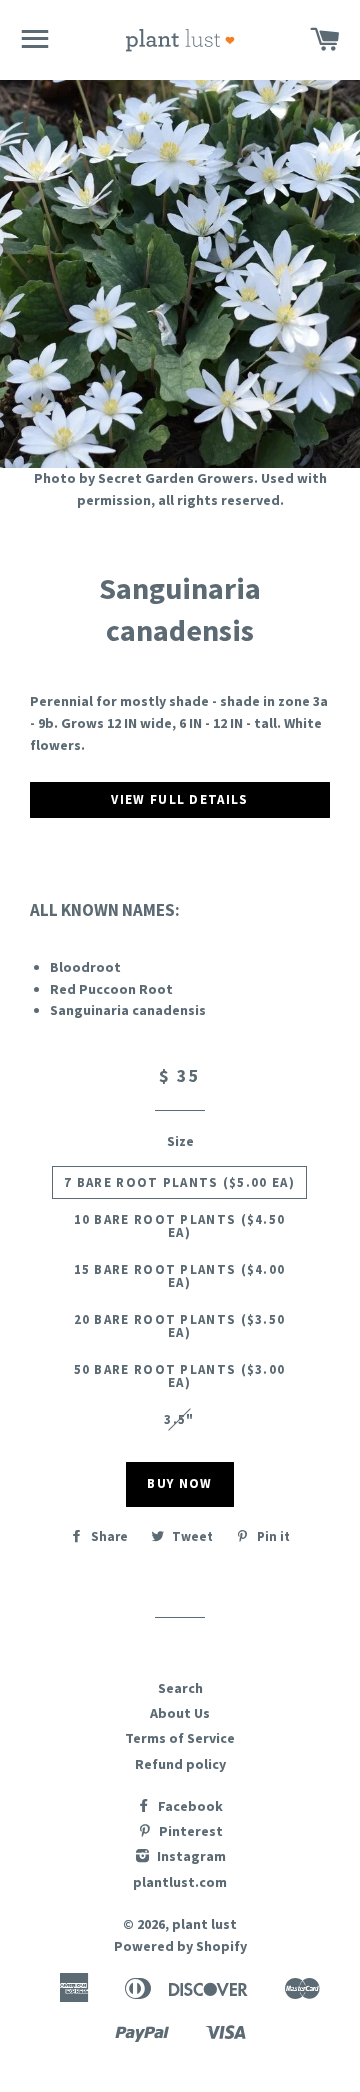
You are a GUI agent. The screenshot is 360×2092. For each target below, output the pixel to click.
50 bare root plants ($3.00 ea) (180, 1376)
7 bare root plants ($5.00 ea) (179, 1182)
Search (180, 1688)
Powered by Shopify (180, 1946)
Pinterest (189, 1831)
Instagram (190, 1856)
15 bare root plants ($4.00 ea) (180, 1276)
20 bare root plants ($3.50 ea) (180, 1326)
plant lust (204, 1924)
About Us (180, 1713)
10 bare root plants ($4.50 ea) (180, 1226)
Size (180, 1141)
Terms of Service (180, 1738)
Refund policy (180, 1764)
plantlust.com (180, 1882)
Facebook (189, 1806)
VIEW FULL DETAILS (179, 799)
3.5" (179, 1419)
